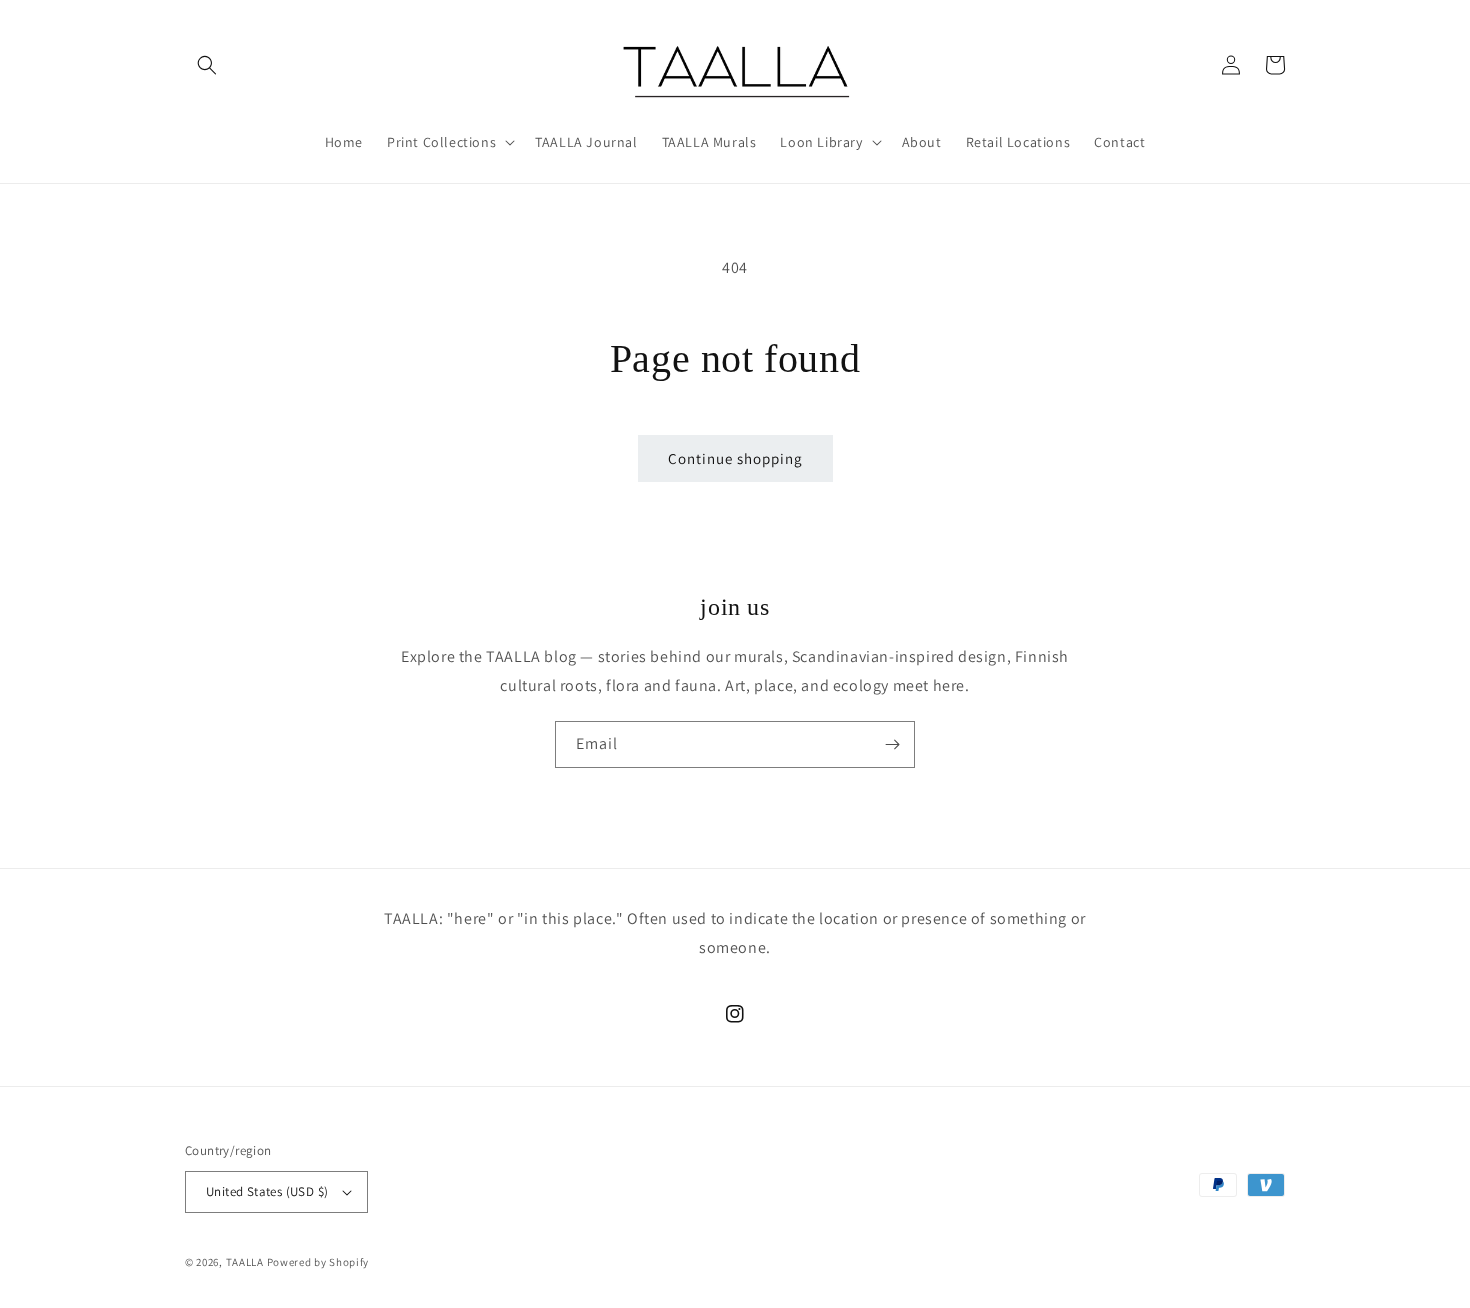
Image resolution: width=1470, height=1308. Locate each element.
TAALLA (245, 1262)
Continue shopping (735, 458)
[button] (207, 65)
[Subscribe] (892, 744)
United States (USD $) (267, 1191)
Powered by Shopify (318, 1262)
